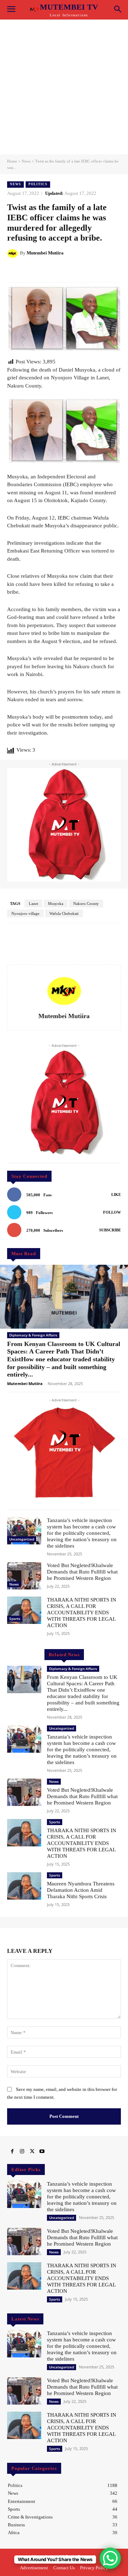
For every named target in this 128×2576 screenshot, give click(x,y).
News (26, 161)
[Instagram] (22, 2152)
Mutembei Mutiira (45, 253)
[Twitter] (32, 2152)
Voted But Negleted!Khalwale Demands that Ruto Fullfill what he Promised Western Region (82, 1572)
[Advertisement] (64, 87)
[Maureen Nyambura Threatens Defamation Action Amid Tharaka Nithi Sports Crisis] (24, 1886)
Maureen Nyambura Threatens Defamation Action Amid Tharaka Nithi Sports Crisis (81, 1890)
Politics (38, 184)
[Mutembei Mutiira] (14, 253)
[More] (95, 271)
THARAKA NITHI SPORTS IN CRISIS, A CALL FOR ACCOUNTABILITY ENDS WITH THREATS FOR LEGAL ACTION (82, 1613)
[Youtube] (42, 2152)
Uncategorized (22, 1539)
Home (12, 161)
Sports (15, 1619)
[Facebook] (12, 2152)
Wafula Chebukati (64, 913)
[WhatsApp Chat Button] (110, 2558)
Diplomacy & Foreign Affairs (33, 1335)
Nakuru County (86, 903)
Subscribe (110, 1230)
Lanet (33, 903)
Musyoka (56, 903)
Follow (112, 1212)
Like (116, 1194)
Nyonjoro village (25, 913)
